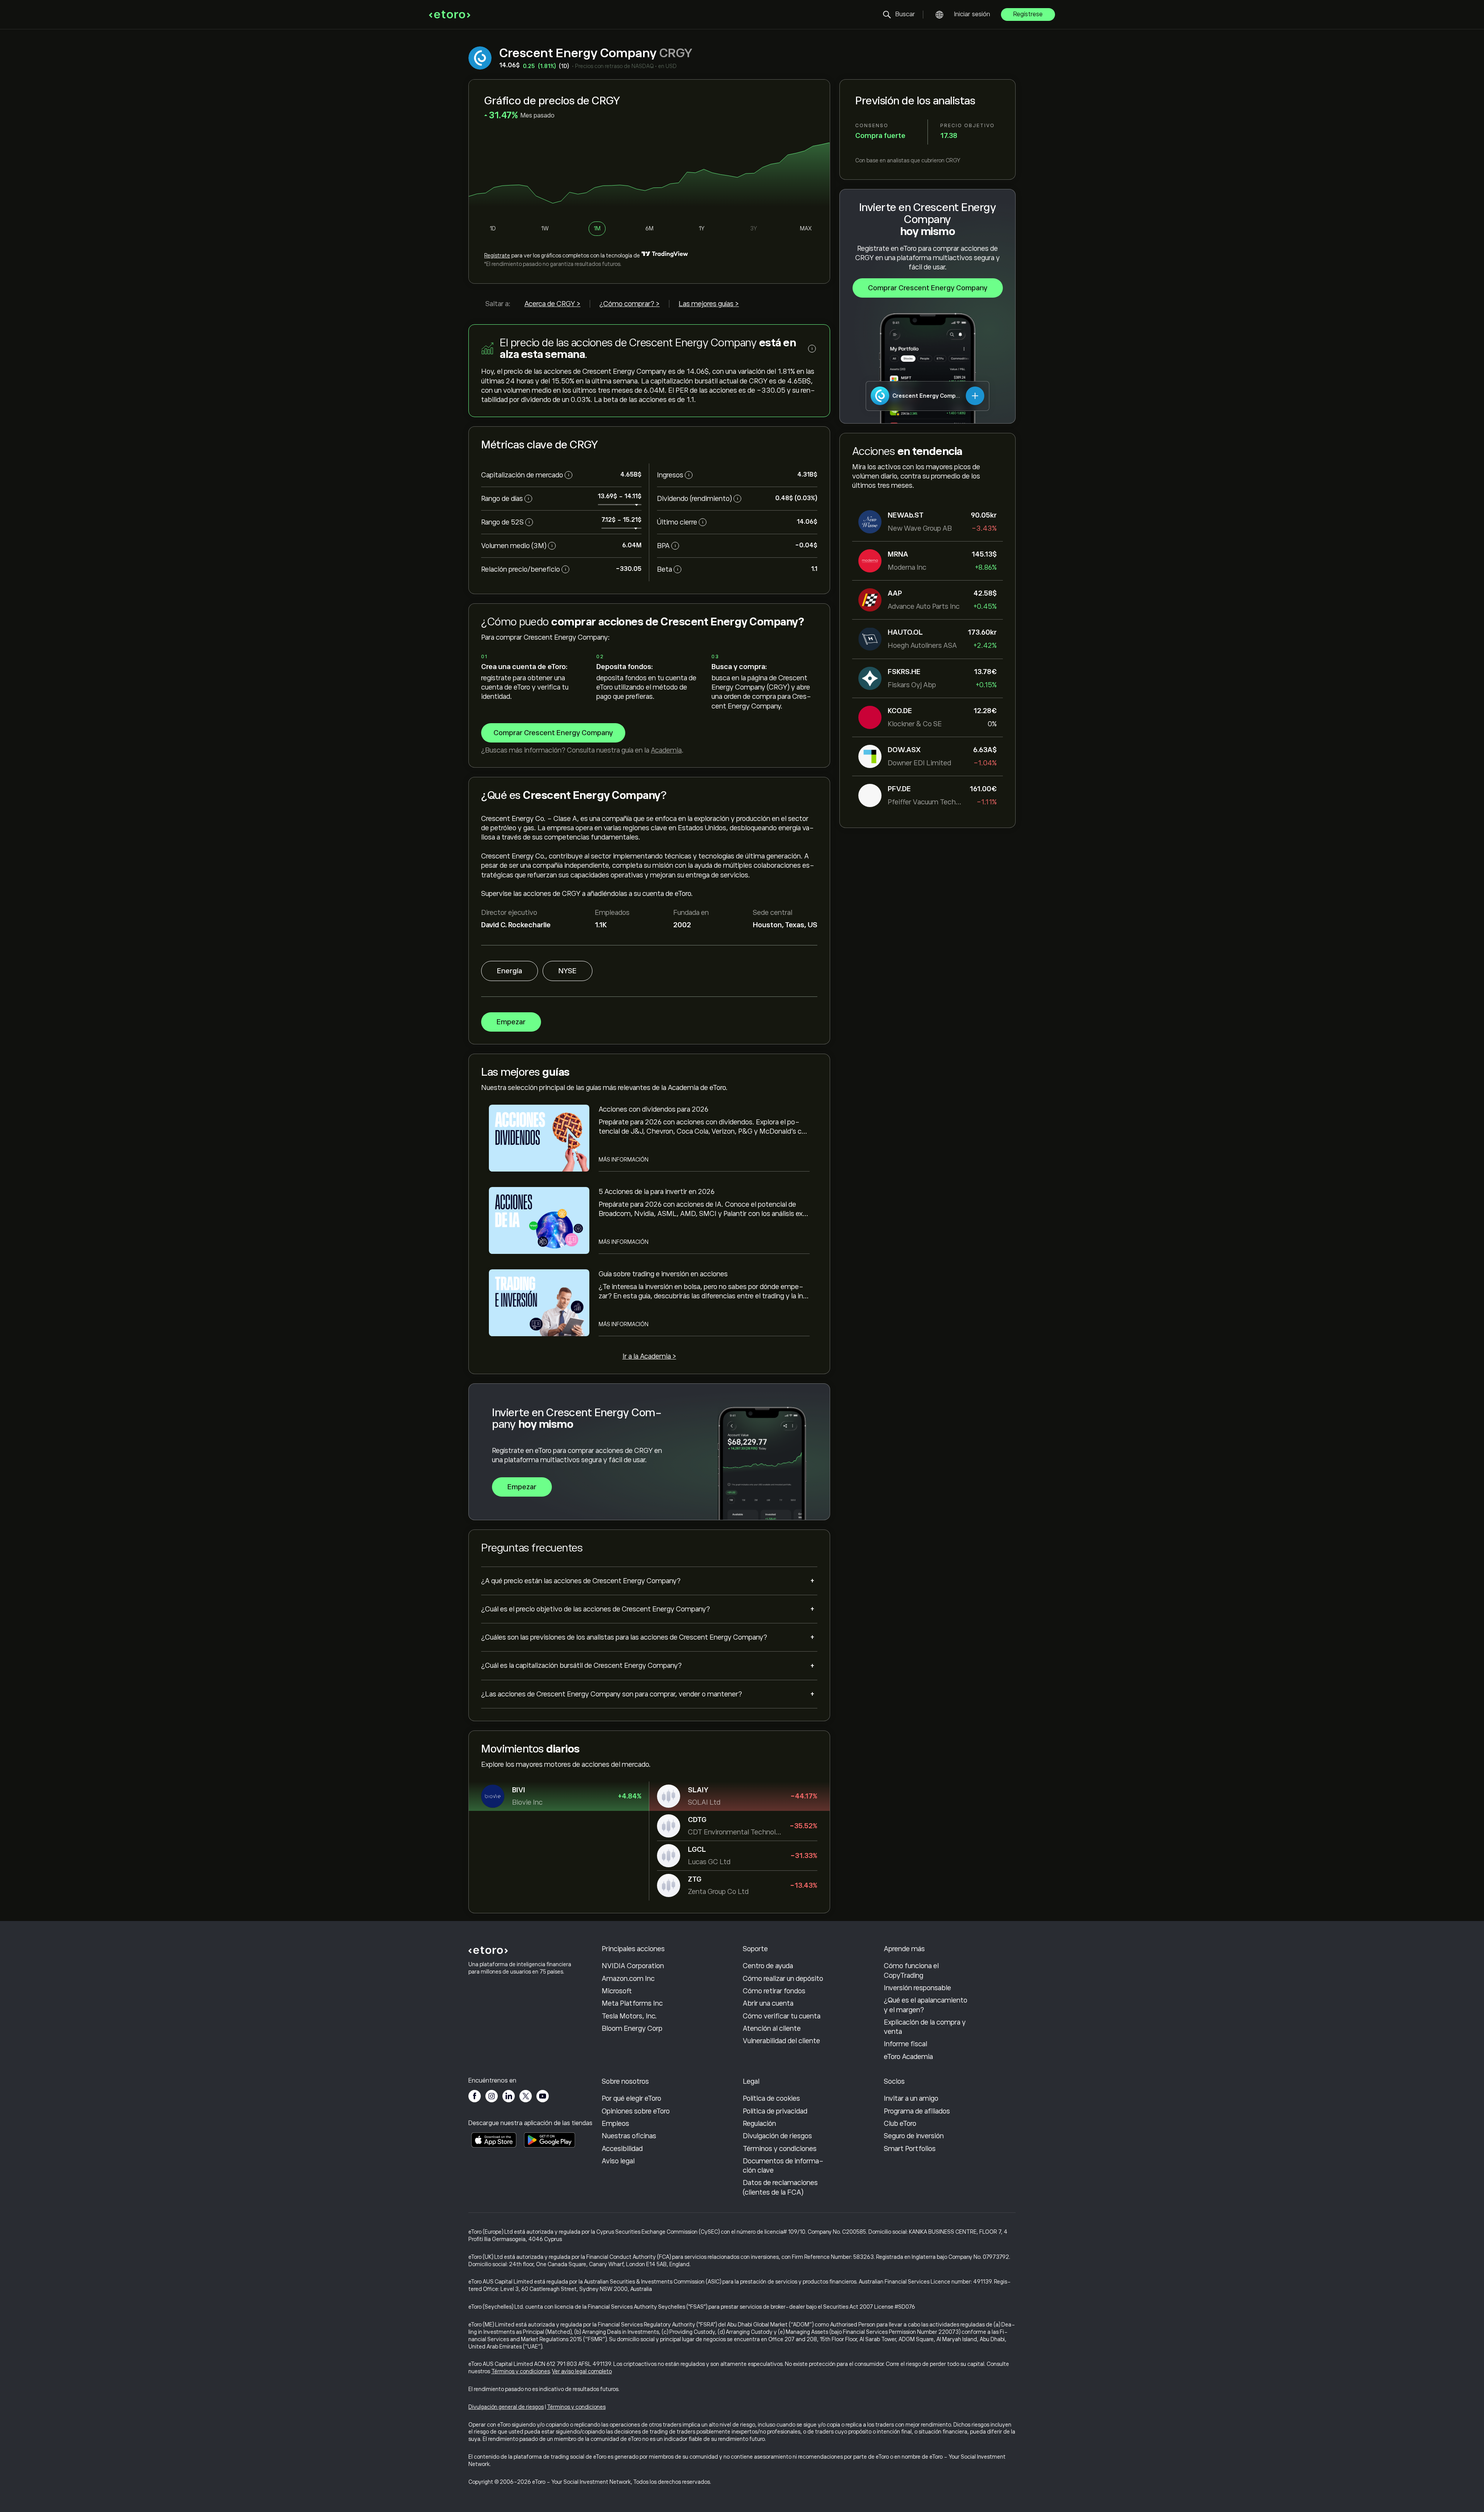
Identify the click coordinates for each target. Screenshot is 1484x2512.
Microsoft (617, 1991)
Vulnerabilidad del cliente (781, 2041)
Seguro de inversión (914, 2136)
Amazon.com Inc (628, 1979)
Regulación (759, 2124)
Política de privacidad (775, 2111)
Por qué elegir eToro (631, 2098)
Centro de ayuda (768, 1966)
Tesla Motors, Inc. (629, 2016)
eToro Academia (908, 2057)
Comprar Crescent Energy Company (928, 288)
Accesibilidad (622, 2149)
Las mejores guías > (709, 304)
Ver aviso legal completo (582, 2371)
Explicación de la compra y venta (925, 2027)
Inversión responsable (917, 1988)
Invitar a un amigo (911, 2098)
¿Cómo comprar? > (630, 304)
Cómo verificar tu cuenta (782, 2016)
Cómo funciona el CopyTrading (911, 1970)
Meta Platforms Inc (632, 2003)
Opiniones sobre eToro (636, 2111)
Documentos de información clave (783, 2166)
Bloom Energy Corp (632, 2028)
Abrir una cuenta (768, 2003)
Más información (624, 1160)
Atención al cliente (772, 2028)
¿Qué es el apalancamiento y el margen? (926, 2005)
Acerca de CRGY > (552, 304)
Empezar (511, 1022)
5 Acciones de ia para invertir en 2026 (657, 1192)
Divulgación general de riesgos (506, 2407)
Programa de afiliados (917, 2111)
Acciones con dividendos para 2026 (654, 1109)
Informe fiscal (905, 2044)
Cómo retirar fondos (774, 1991)
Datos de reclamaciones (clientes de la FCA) (780, 2187)
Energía (510, 971)
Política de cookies (771, 2098)
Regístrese (1028, 14)
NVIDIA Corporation (633, 1966)
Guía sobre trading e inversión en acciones (663, 1274)
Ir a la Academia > (649, 1356)
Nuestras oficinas (629, 2136)
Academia (666, 750)
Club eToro (900, 2124)
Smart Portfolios (910, 2149)
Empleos (615, 2124)
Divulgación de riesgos (777, 2136)
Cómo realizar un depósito (783, 1979)
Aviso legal (618, 2161)
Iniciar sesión (972, 14)
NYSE (568, 971)
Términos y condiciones (780, 2149)
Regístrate (497, 255)
